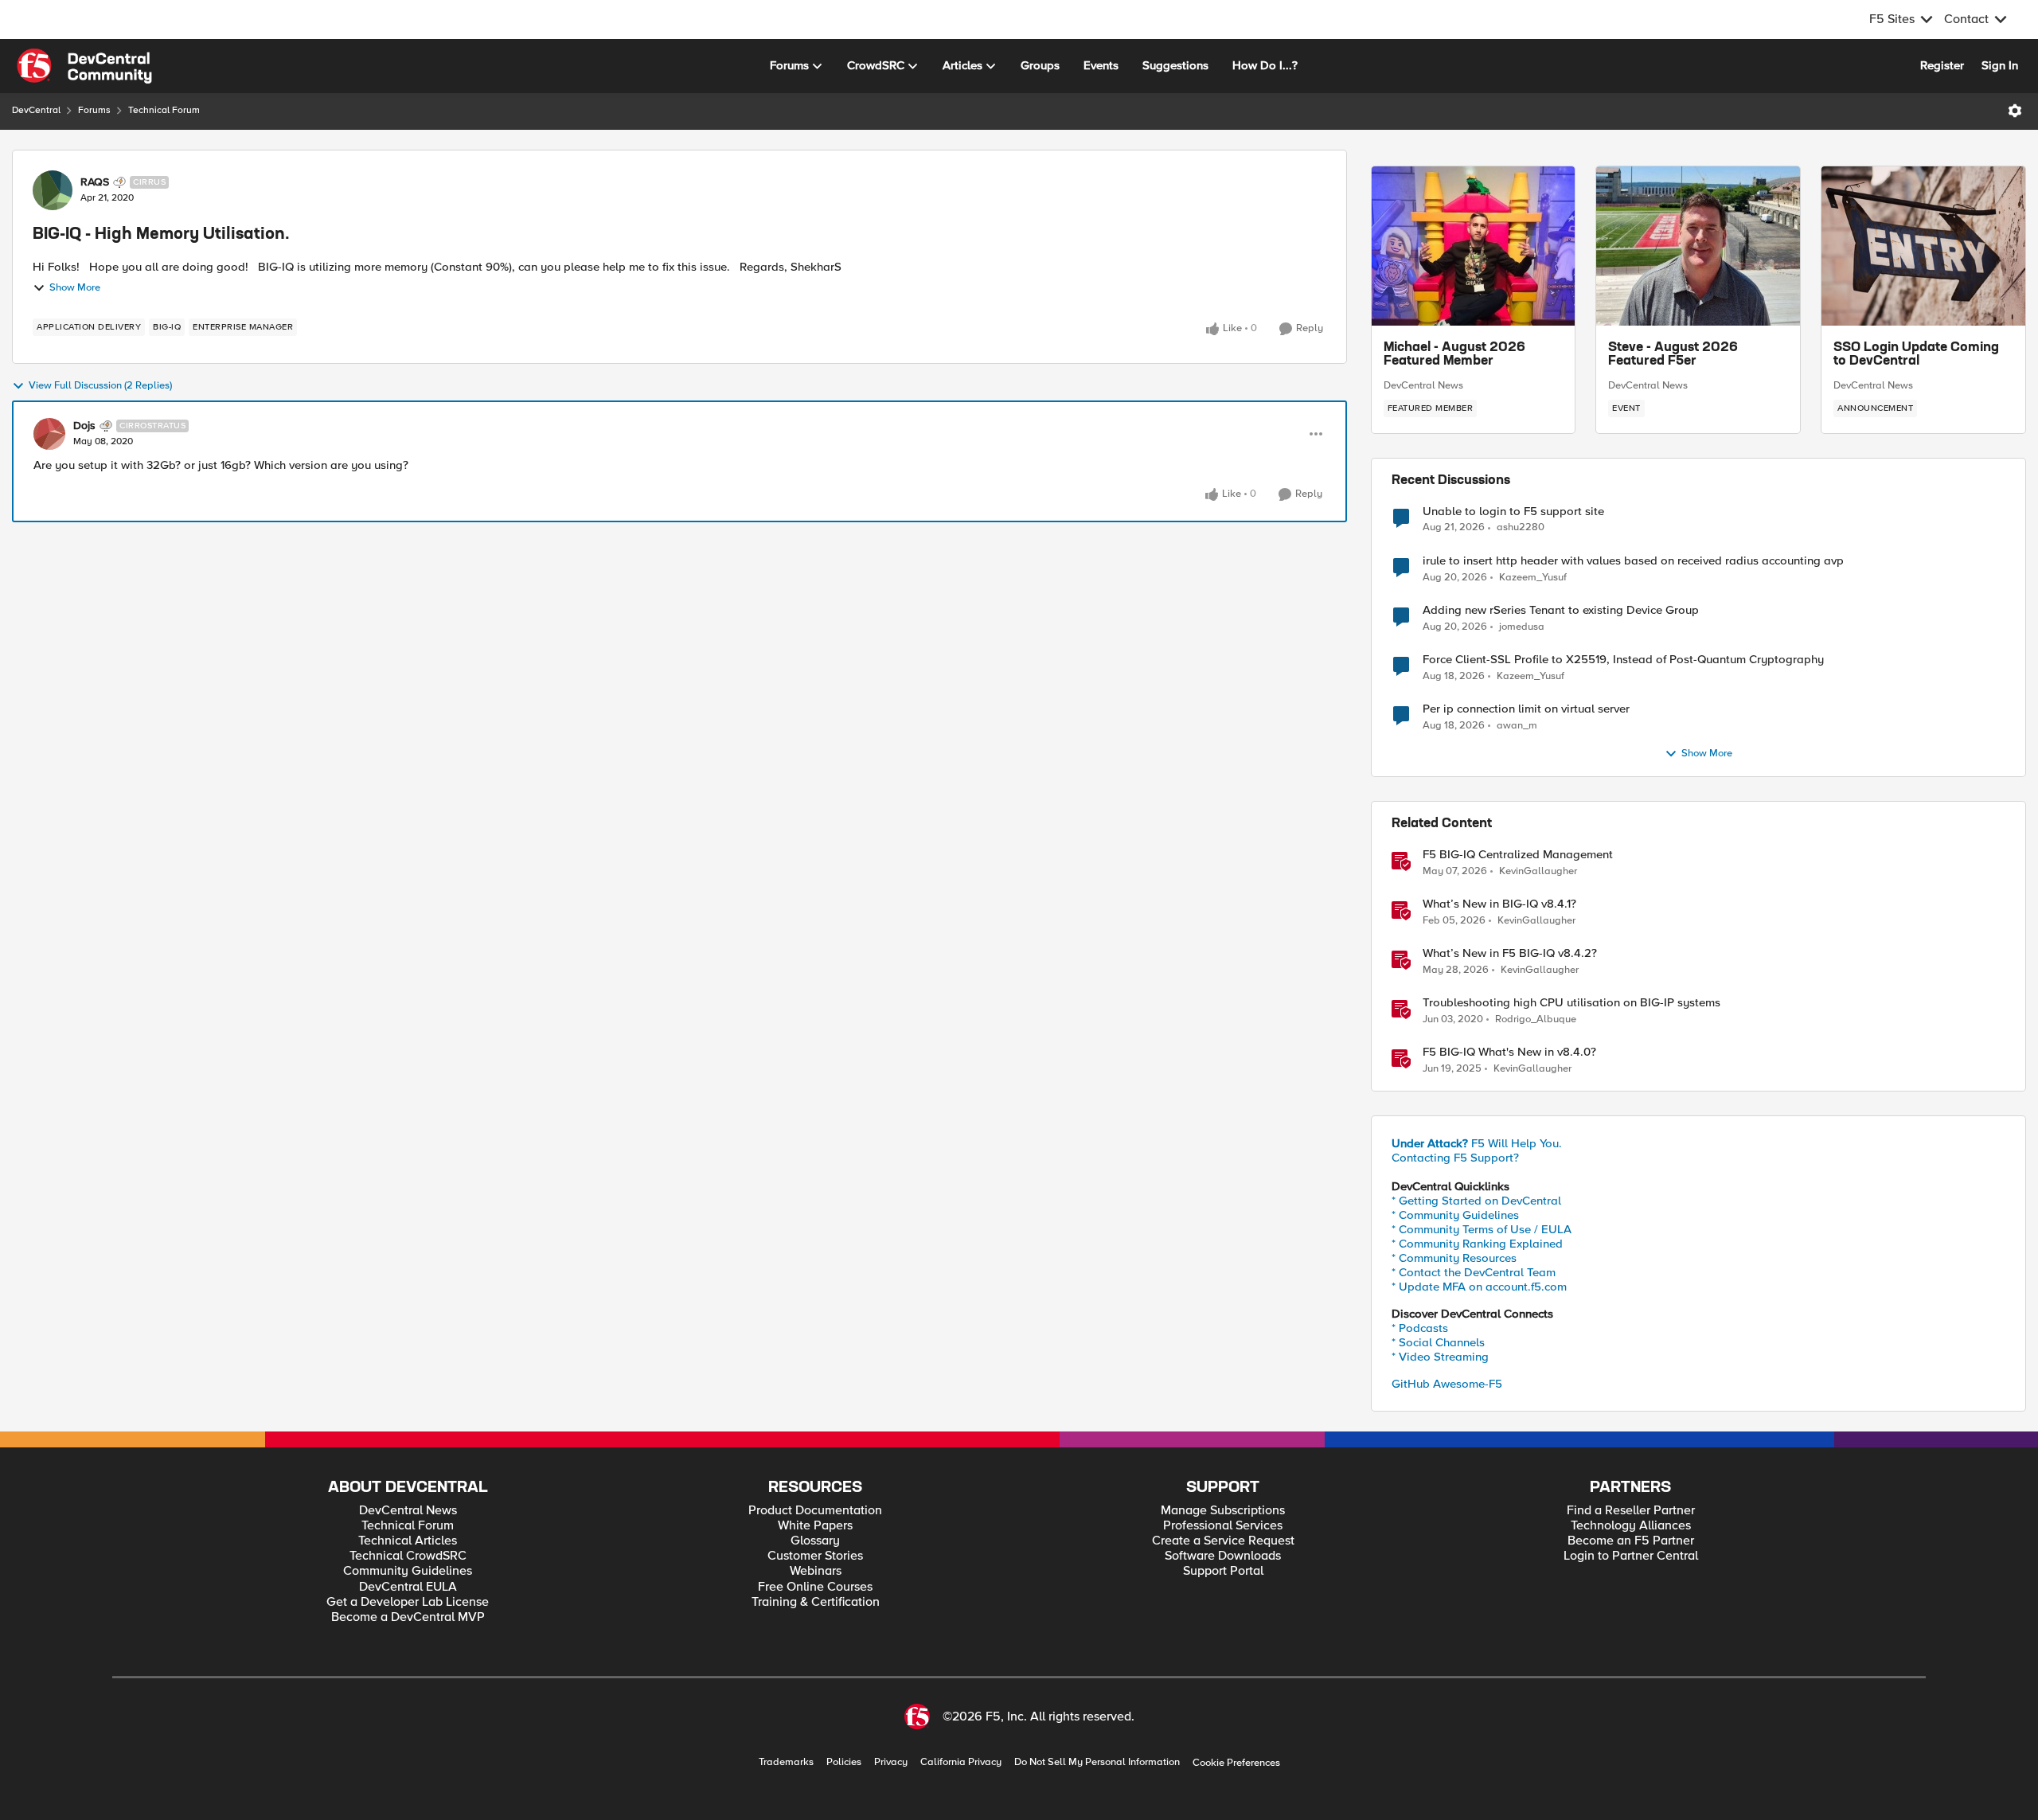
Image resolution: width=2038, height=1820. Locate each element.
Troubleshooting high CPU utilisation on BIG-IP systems (1571, 1003)
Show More (75, 288)
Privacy (891, 1762)
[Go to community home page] (84, 66)
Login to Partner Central (1631, 1556)
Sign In (2000, 65)
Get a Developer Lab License (408, 1602)
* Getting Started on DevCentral (1476, 1201)
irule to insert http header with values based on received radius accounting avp (1633, 561)
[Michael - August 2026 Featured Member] (1474, 246)
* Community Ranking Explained (1477, 1244)
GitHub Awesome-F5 (1447, 1384)
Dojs (84, 426)
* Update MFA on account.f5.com (1479, 1287)
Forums (94, 110)
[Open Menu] (2015, 111)
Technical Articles (408, 1541)
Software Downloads (1223, 1556)
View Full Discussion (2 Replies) (100, 386)
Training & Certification (816, 1602)
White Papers (815, 1526)
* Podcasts (1420, 1328)
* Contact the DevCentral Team (1474, 1272)
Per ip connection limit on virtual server (1526, 709)
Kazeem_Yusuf (1533, 578)
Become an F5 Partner (1631, 1541)
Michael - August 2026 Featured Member (1454, 355)
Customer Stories (815, 1556)
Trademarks (786, 1762)
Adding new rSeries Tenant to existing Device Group (1561, 610)
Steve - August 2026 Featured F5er (1673, 355)
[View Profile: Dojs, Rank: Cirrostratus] (49, 434)
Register (1942, 65)
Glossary (815, 1541)
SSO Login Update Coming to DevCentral (1916, 355)
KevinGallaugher (1538, 871)
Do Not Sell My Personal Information (1097, 1762)
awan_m (1517, 726)
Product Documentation (815, 1511)
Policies (844, 1762)
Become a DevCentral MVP (408, 1617)
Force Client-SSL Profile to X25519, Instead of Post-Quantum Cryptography (1623, 660)
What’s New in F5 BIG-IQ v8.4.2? (1510, 953)
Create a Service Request (1223, 1541)
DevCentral (36, 110)
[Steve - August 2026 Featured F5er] (1698, 246)
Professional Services (1223, 1526)
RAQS (95, 182)
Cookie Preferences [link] (1236, 1763)
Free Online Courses (815, 1587)
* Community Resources (1454, 1258)
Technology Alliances (1631, 1526)
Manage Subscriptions (1223, 1511)
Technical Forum (164, 110)
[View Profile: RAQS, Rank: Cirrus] (53, 190)
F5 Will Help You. (1477, 1143)
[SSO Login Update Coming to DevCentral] (1923, 246)
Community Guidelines (408, 1571)
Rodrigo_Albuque (1536, 1019)
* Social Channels (1438, 1342)
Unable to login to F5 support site (1513, 512)
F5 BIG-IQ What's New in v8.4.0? (1509, 1052)
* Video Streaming (1440, 1357)
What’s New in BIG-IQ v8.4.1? (1499, 904)
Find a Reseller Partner (1631, 1511)
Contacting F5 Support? (1455, 1158)
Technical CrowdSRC (408, 1556)
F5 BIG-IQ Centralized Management (1518, 855)
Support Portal (1223, 1571)
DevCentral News (1423, 385)
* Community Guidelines (1455, 1215)
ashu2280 (1521, 527)
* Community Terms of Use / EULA (1482, 1229)
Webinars (816, 1571)
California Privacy (961, 1762)
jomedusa (1522, 627)
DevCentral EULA (408, 1587)
